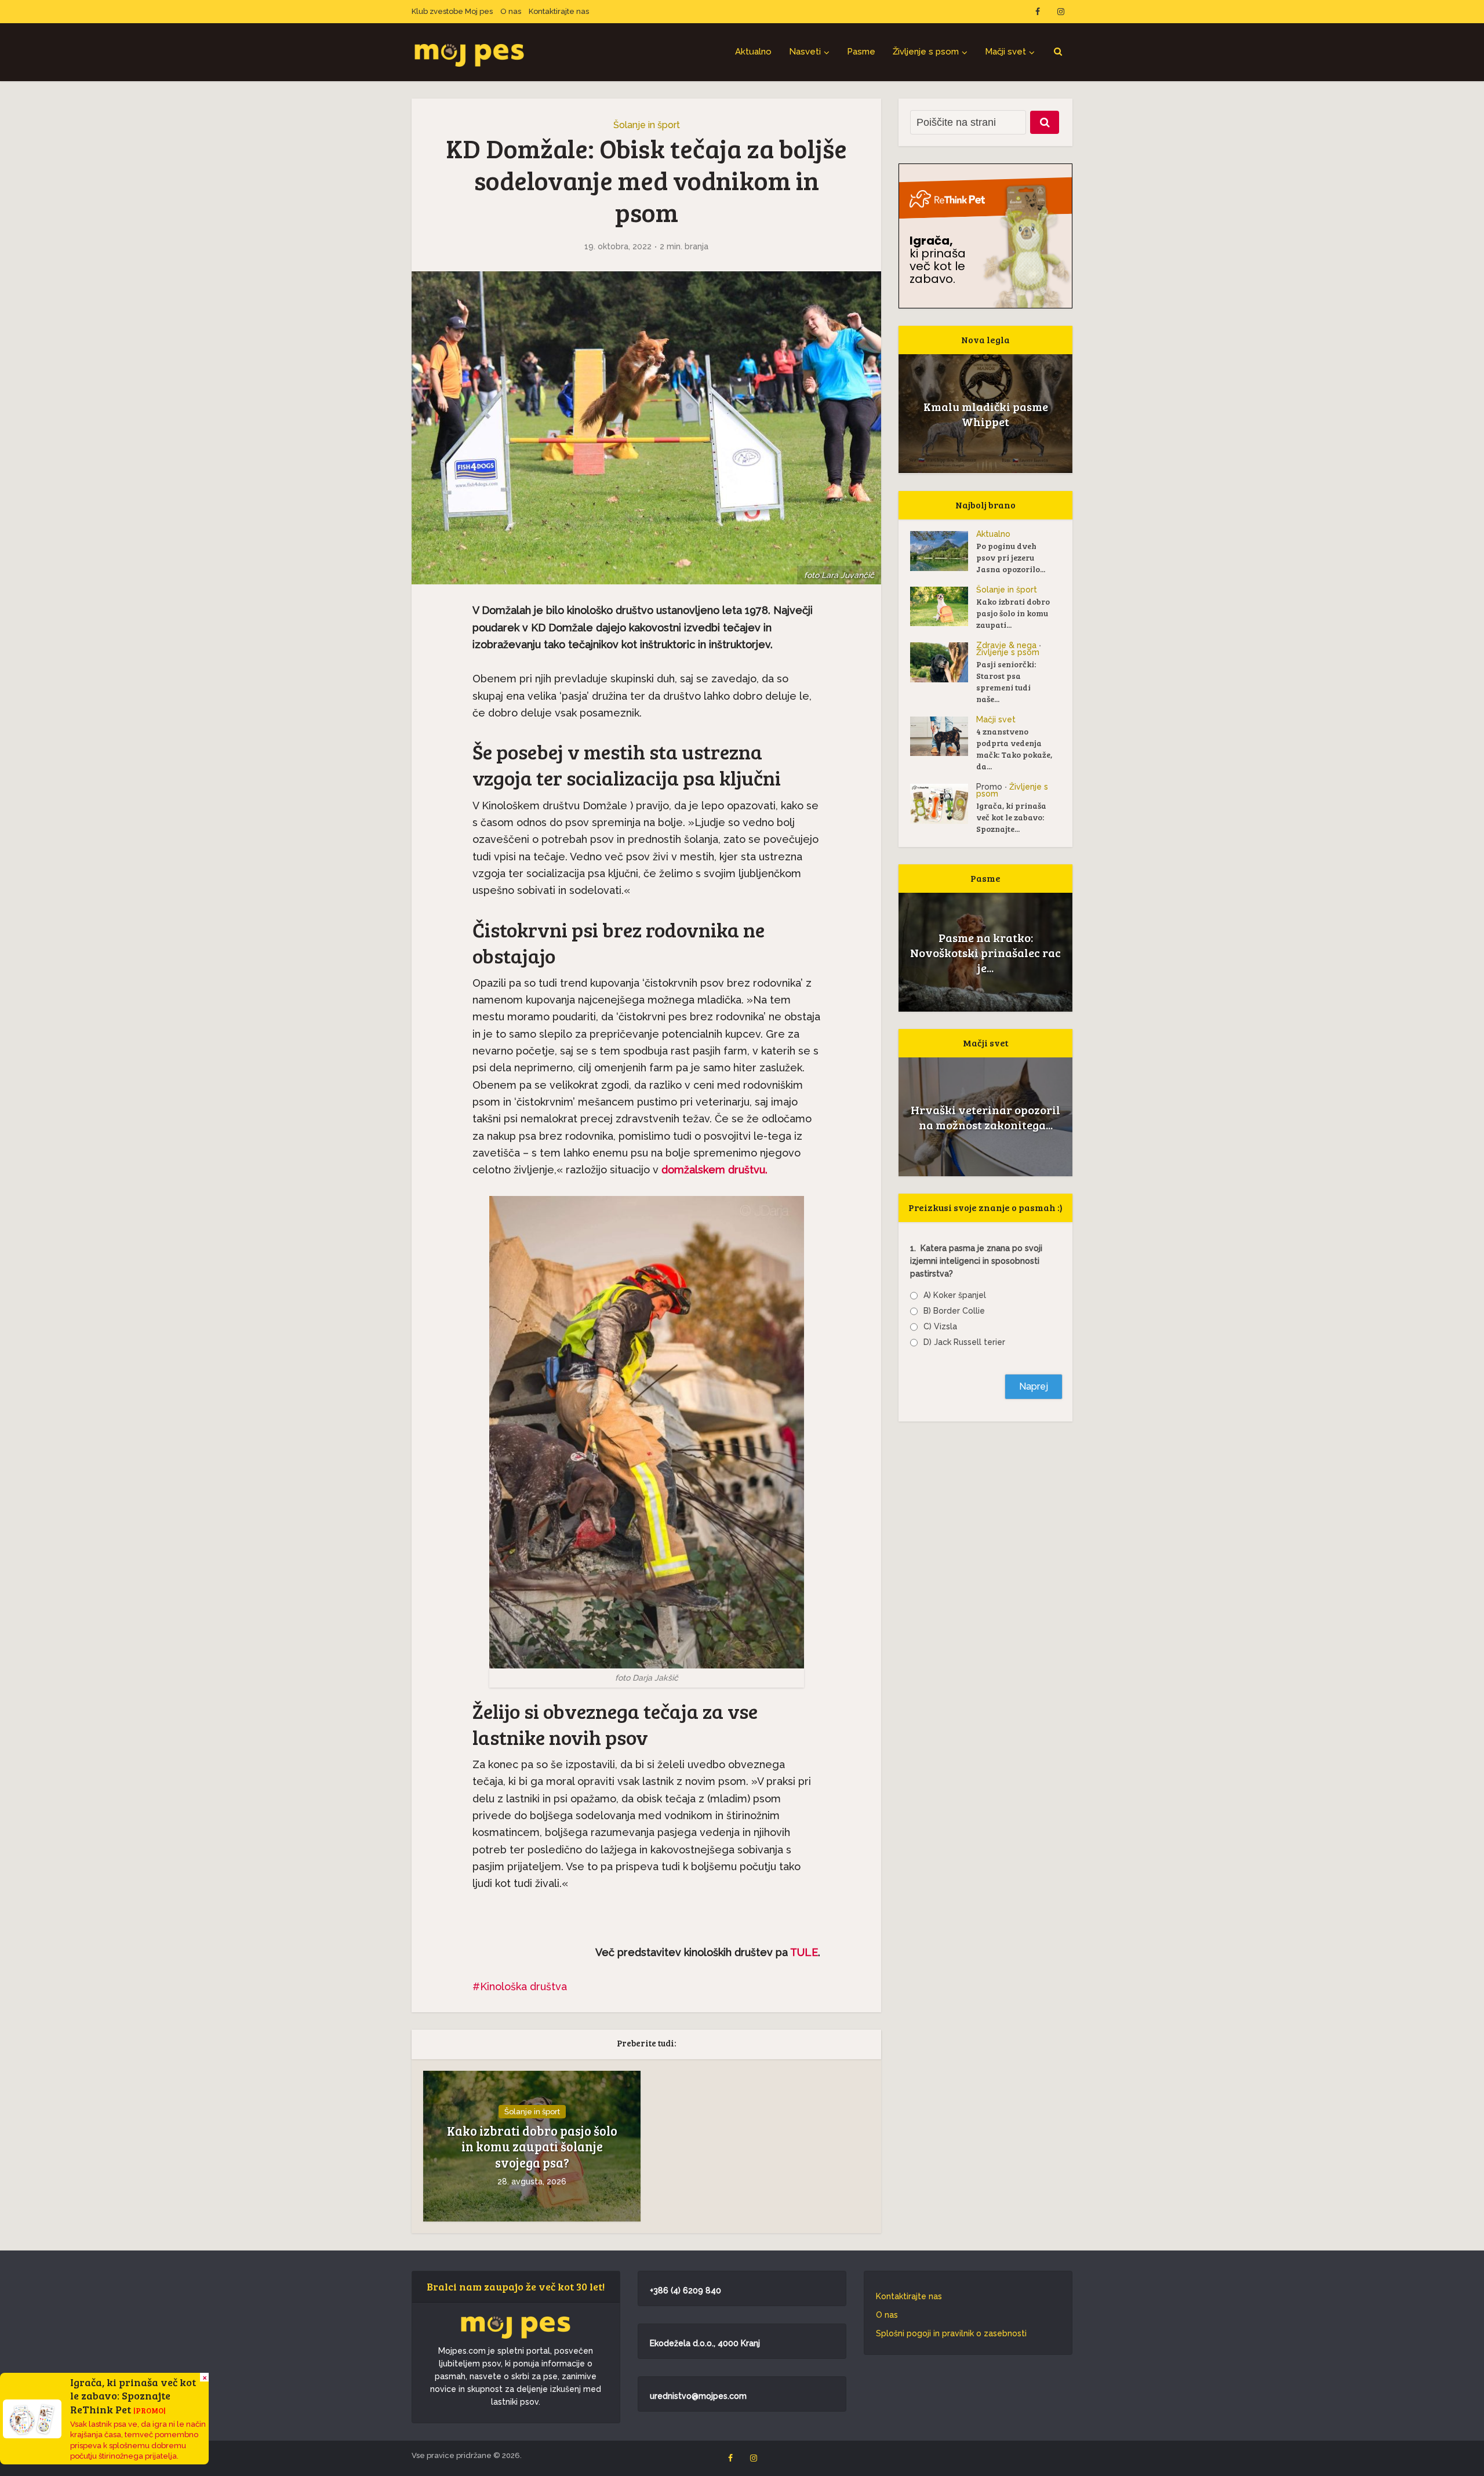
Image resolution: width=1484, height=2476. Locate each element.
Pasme (861, 52)
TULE (804, 1952)
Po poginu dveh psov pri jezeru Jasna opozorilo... (1011, 557)
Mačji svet (1005, 52)
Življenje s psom (926, 52)
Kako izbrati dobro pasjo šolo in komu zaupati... (1013, 613)
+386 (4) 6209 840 (685, 2290)
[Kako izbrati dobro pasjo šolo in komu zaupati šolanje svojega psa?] (943, 606)
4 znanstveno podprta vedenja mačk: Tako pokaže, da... (1014, 749)
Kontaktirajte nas (559, 11)
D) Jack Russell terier (964, 1342)
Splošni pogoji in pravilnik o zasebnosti (951, 2333)
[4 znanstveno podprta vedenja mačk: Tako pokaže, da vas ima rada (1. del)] (943, 736)
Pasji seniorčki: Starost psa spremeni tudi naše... (1006, 681)
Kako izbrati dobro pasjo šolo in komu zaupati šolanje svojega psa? (532, 2147)
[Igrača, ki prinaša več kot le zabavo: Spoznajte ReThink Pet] (943, 804)
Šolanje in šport (647, 125)
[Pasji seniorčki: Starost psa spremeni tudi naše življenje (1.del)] (943, 662)
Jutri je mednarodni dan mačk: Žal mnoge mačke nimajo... (985, 1117)
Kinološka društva (523, 1986)
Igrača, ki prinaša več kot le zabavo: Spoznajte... (1011, 817)
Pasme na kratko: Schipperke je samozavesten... (986, 952)
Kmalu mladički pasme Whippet (986, 414)
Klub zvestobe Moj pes (452, 11)
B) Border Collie (954, 1311)
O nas (511, 11)
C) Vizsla (940, 1326)
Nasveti (805, 52)
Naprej (1034, 1386)
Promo (989, 787)
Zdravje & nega (1006, 645)
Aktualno (753, 52)
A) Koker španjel (955, 1295)
